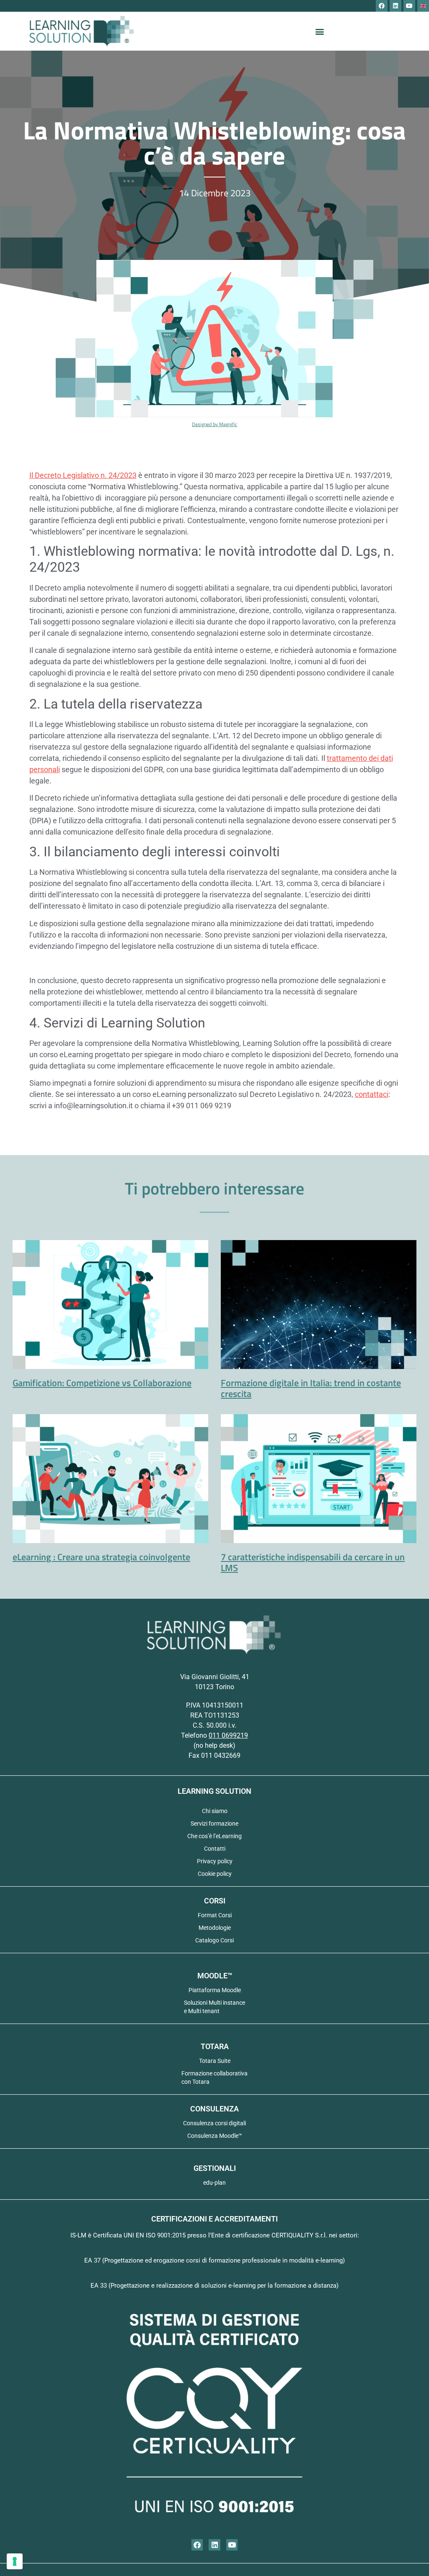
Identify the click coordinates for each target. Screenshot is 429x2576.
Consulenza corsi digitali (214, 2123)
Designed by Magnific (214, 424)
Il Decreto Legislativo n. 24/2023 (83, 475)
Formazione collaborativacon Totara (214, 2078)
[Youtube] (409, 6)
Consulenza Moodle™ (215, 2136)
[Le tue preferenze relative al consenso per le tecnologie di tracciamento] (15, 2561)
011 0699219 (228, 1735)
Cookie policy (215, 1874)
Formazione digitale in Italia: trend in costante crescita (311, 1388)
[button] (319, 31)
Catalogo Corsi (214, 1940)
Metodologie (215, 1928)
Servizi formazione (214, 1823)
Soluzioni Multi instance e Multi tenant (214, 2007)
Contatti (215, 1849)
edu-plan (214, 2183)
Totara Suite (215, 2061)
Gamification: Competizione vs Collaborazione (102, 1383)
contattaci (372, 1094)
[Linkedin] (395, 6)
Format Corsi (215, 1915)
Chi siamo (215, 1811)
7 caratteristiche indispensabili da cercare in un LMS (313, 1562)
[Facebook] (382, 6)
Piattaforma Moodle (215, 1990)
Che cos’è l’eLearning (214, 1836)
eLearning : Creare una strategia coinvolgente (101, 1557)
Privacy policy (215, 1861)
